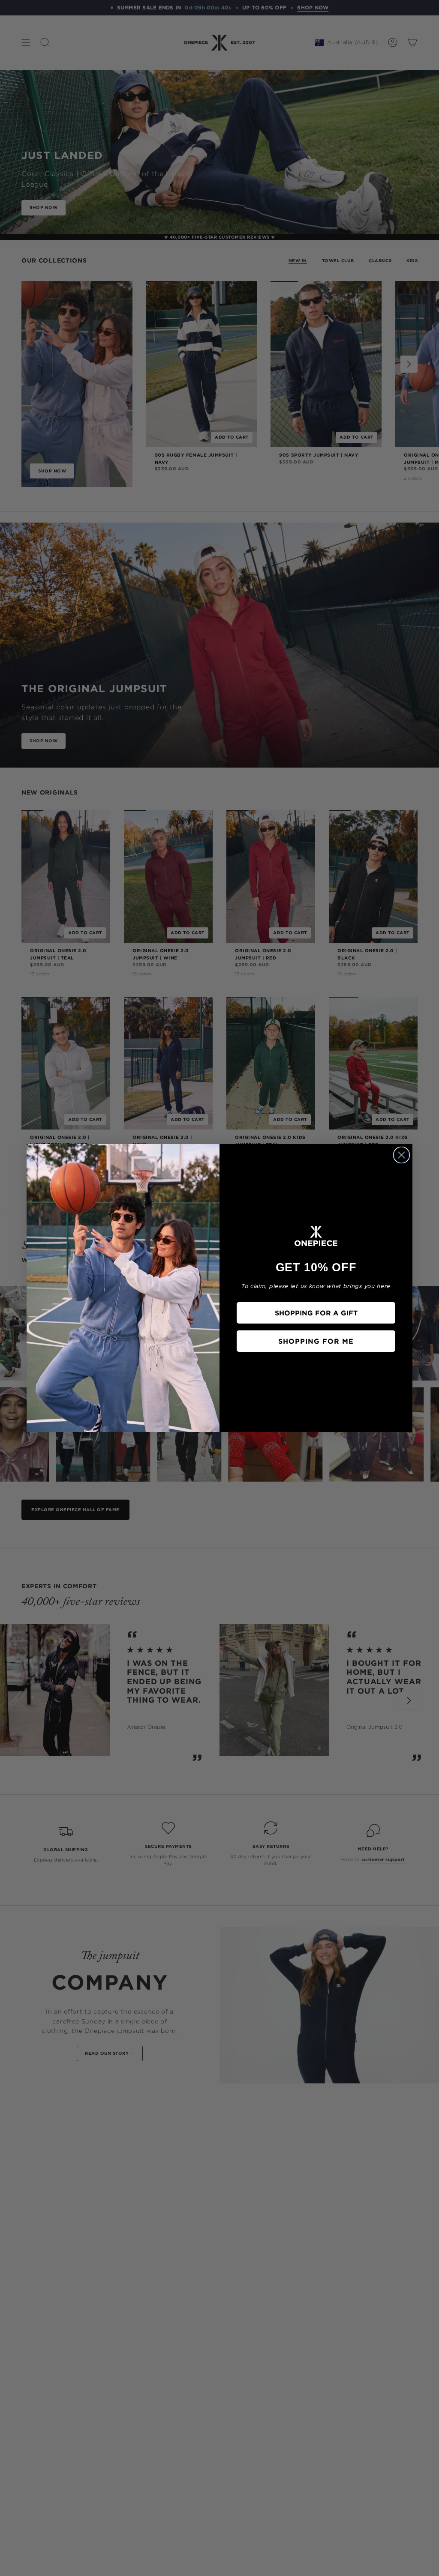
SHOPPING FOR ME (316, 1341)
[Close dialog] (401, 1155)
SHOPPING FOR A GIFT (316, 1313)
